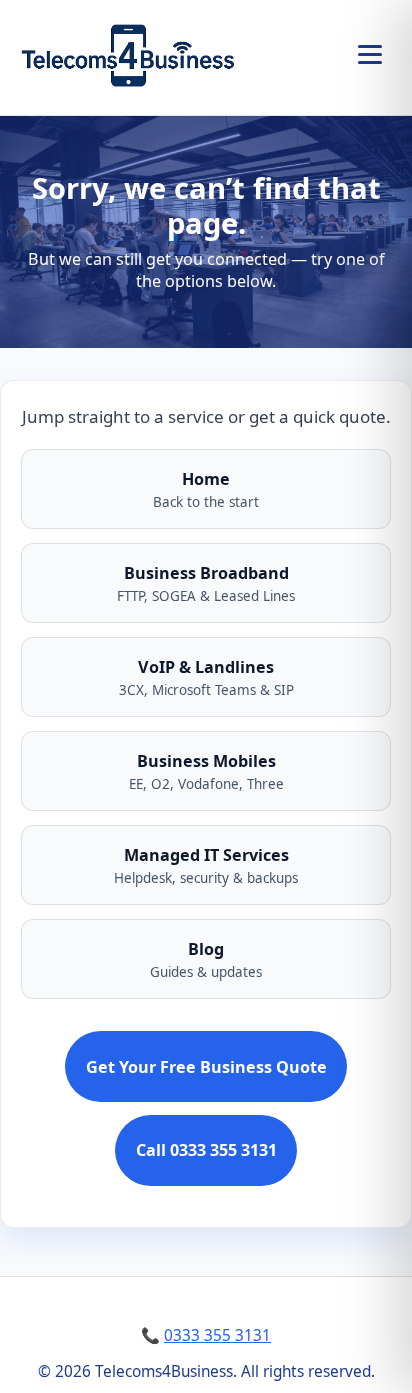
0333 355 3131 (217, 1335)
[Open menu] (370, 54)
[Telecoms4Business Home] (127, 54)
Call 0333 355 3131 (206, 1150)
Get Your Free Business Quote (206, 1067)
